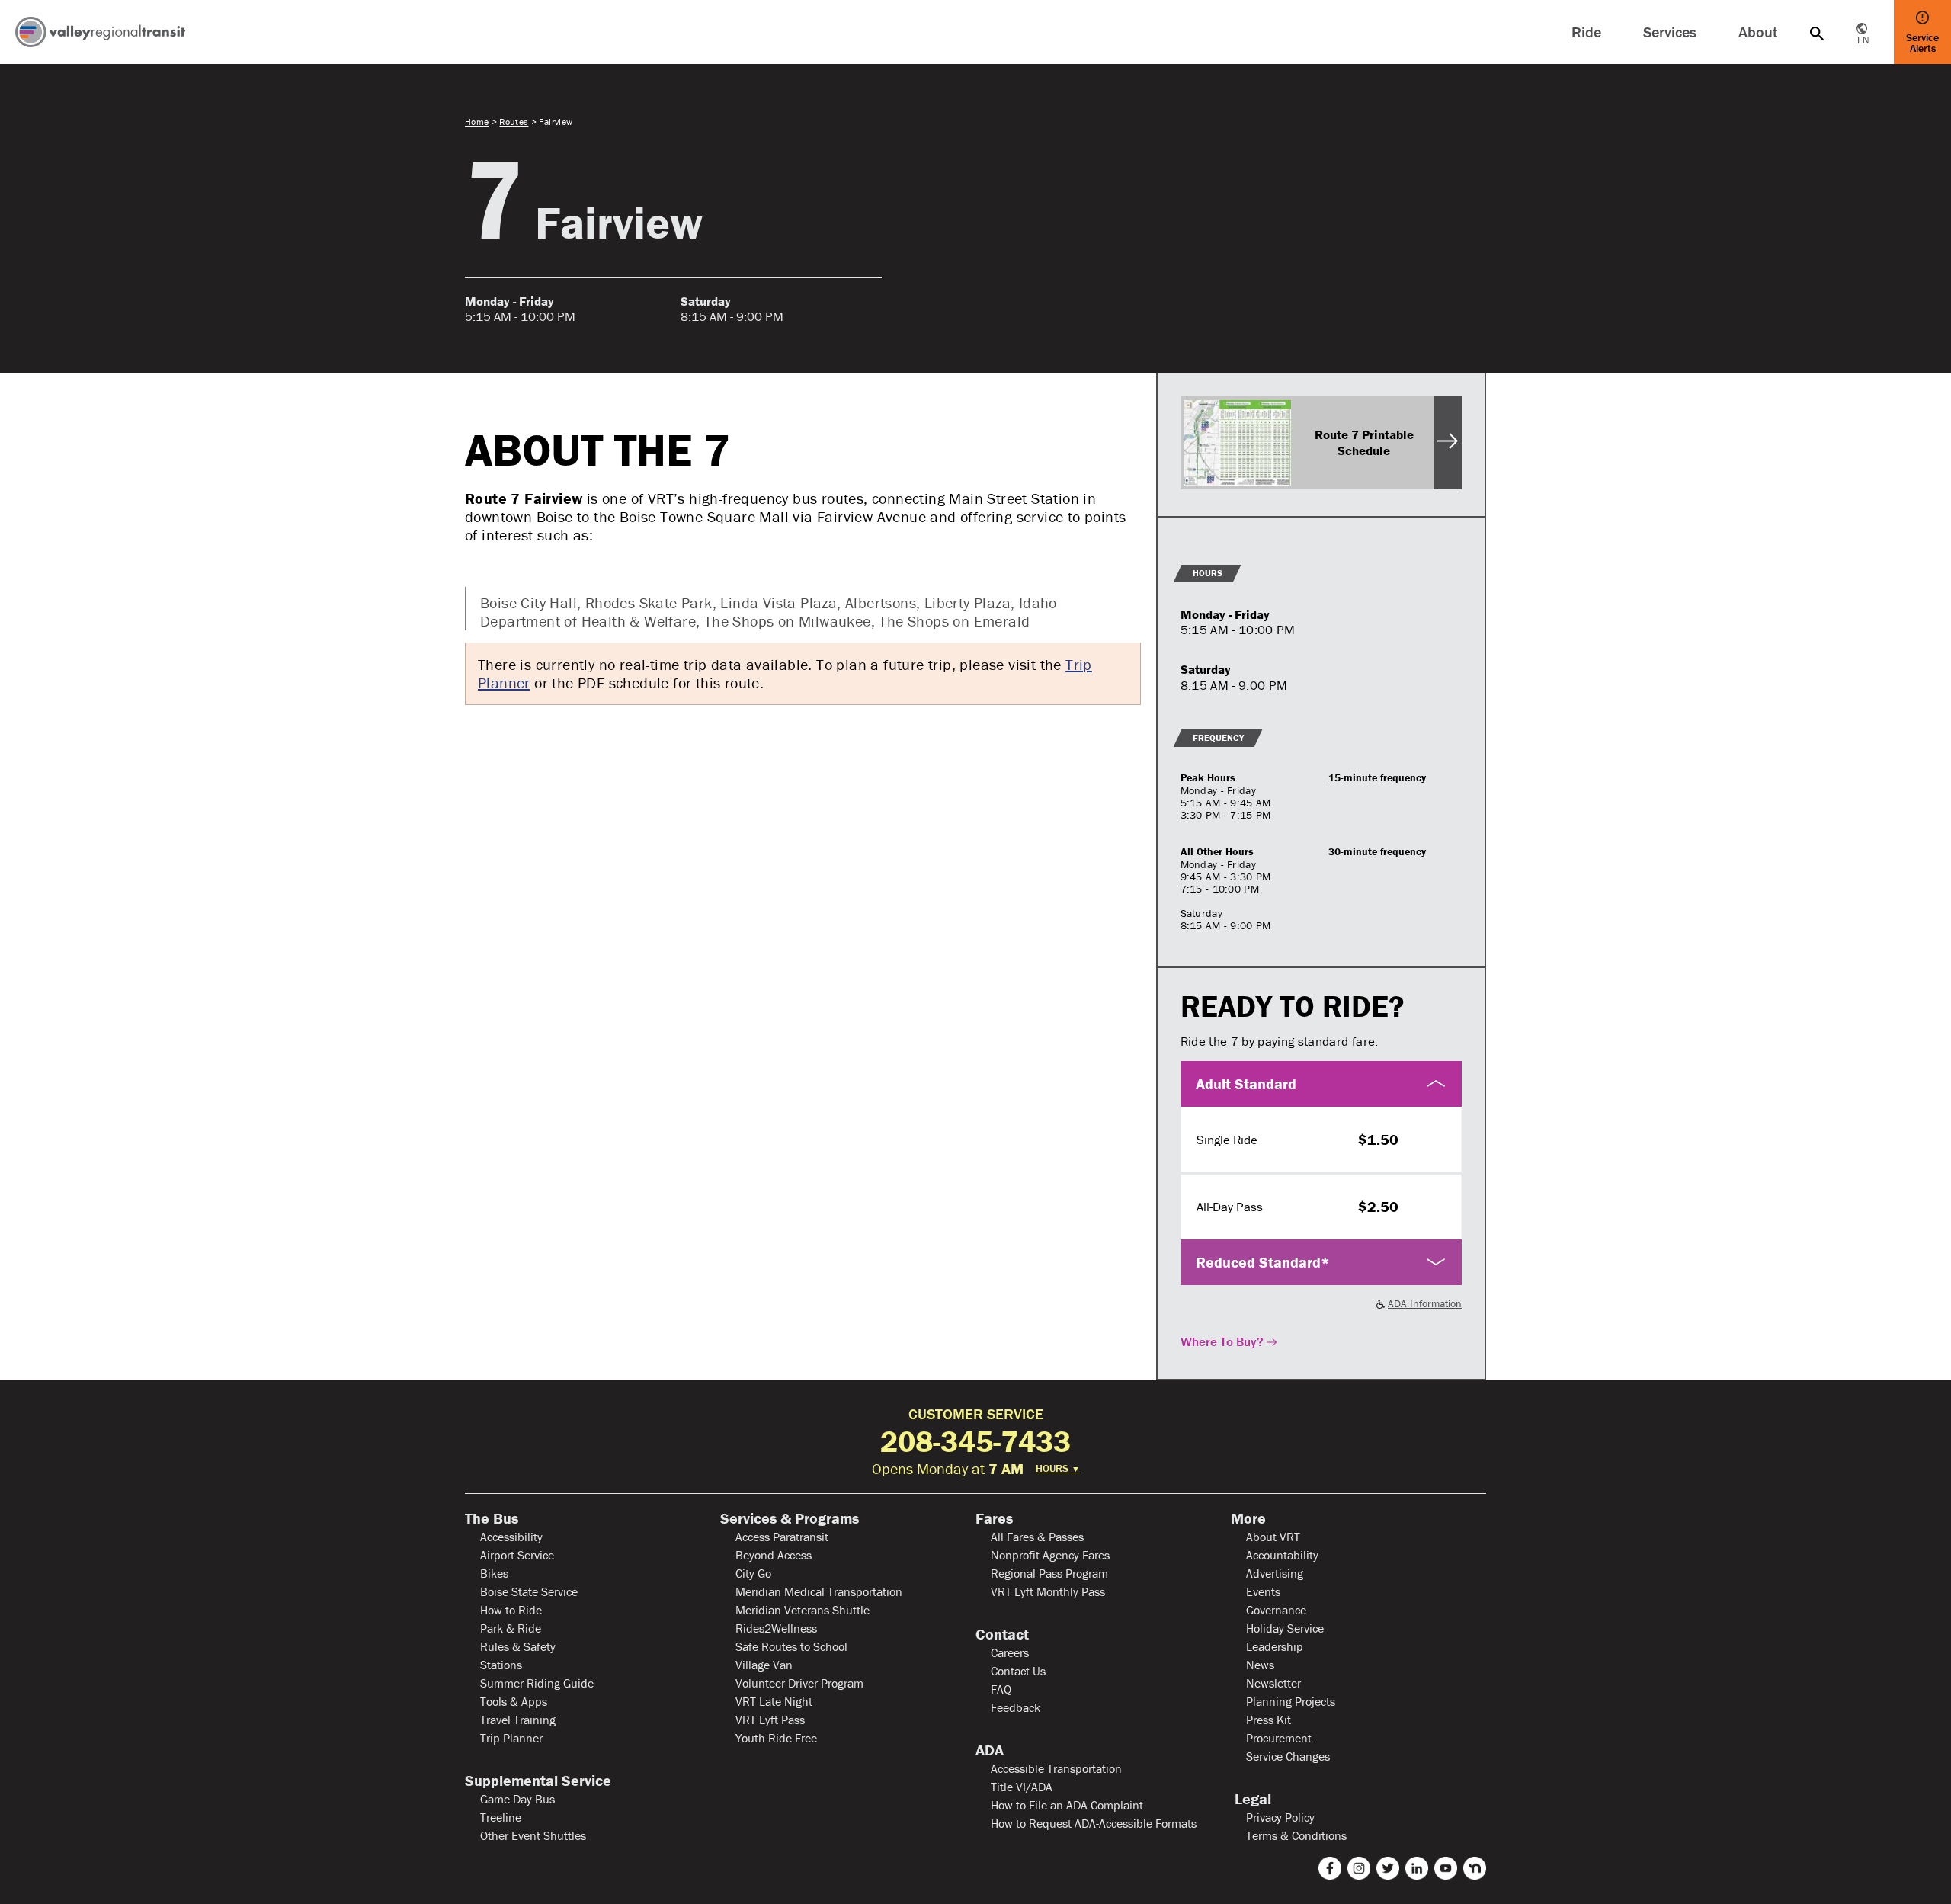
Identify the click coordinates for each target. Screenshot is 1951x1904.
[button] (1817, 32)
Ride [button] (1586, 32)
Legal (1251, 1799)
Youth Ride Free (776, 1738)
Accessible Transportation (1056, 1768)
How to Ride (511, 1610)
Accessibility (511, 1537)
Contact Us (1018, 1671)
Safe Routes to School (791, 1646)
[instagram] (1359, 1868)
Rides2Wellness (776, 1628)
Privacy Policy (1280, 1817)
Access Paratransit (782, 1537)
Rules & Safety (518, 1646)
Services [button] (1670, 32)
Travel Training (518, 1720)
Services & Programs (790, 1518)
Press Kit (1269, 1720)
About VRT (1273, 1537)
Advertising (1275, 1573)
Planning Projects (1291, 1701)
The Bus (492, 1518)
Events (1263, 1591)
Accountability (1282, 1555)
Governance (1276, 1610)
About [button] (1758, 32)
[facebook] (1330, 1868)
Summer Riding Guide (537, 1683)
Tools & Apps (514, 1701)
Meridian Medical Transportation (819, 1591)
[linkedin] (1417, 1868)
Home (477, 122)
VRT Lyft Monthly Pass (1048, 1591)
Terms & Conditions (1296, 1835)
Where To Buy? (1222, 1341)
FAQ (1001, 1689)
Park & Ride (511, 1628)
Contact (1002, 1634)
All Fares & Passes (1037, 1537)
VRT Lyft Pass (770, 1720)
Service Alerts (1922, 43)
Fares (994, 1518)
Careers (1010, 1652)
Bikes (494, 1573)
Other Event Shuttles (533, 1835)
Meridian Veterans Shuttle (803, 1610)
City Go (753, 1573)
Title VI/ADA (1022, 1787)
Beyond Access (774, 1555)
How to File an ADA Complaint (1067, 1805)
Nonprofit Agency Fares (1050, 1555)
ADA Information (1425, 1303)
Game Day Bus (517, 1799)
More (1248, 1518)
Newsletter (1273, 1683)
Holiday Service (1285, 1628)
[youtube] (1446, 1868)
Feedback (1016, 1707)
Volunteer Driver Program (799, 1683)
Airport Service (517, 1555)
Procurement (1279, 1738)
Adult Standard (1246, 1083)
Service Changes (1288, 1756)
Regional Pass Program (1049, 1573)
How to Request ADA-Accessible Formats (1094, 1823)
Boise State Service (529, 1591)
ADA (990, 1750)
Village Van (764, 1665)
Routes (514, 122)
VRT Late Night (774, 1701)
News (1260, 1665)
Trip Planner (511, 1738)
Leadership (1275, 1646)
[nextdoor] (1475, 1868)
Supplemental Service (538, 1781)
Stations (501, 1665)
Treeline (501, 1817)
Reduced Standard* (1263, 1262)
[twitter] (1388, 1868)
